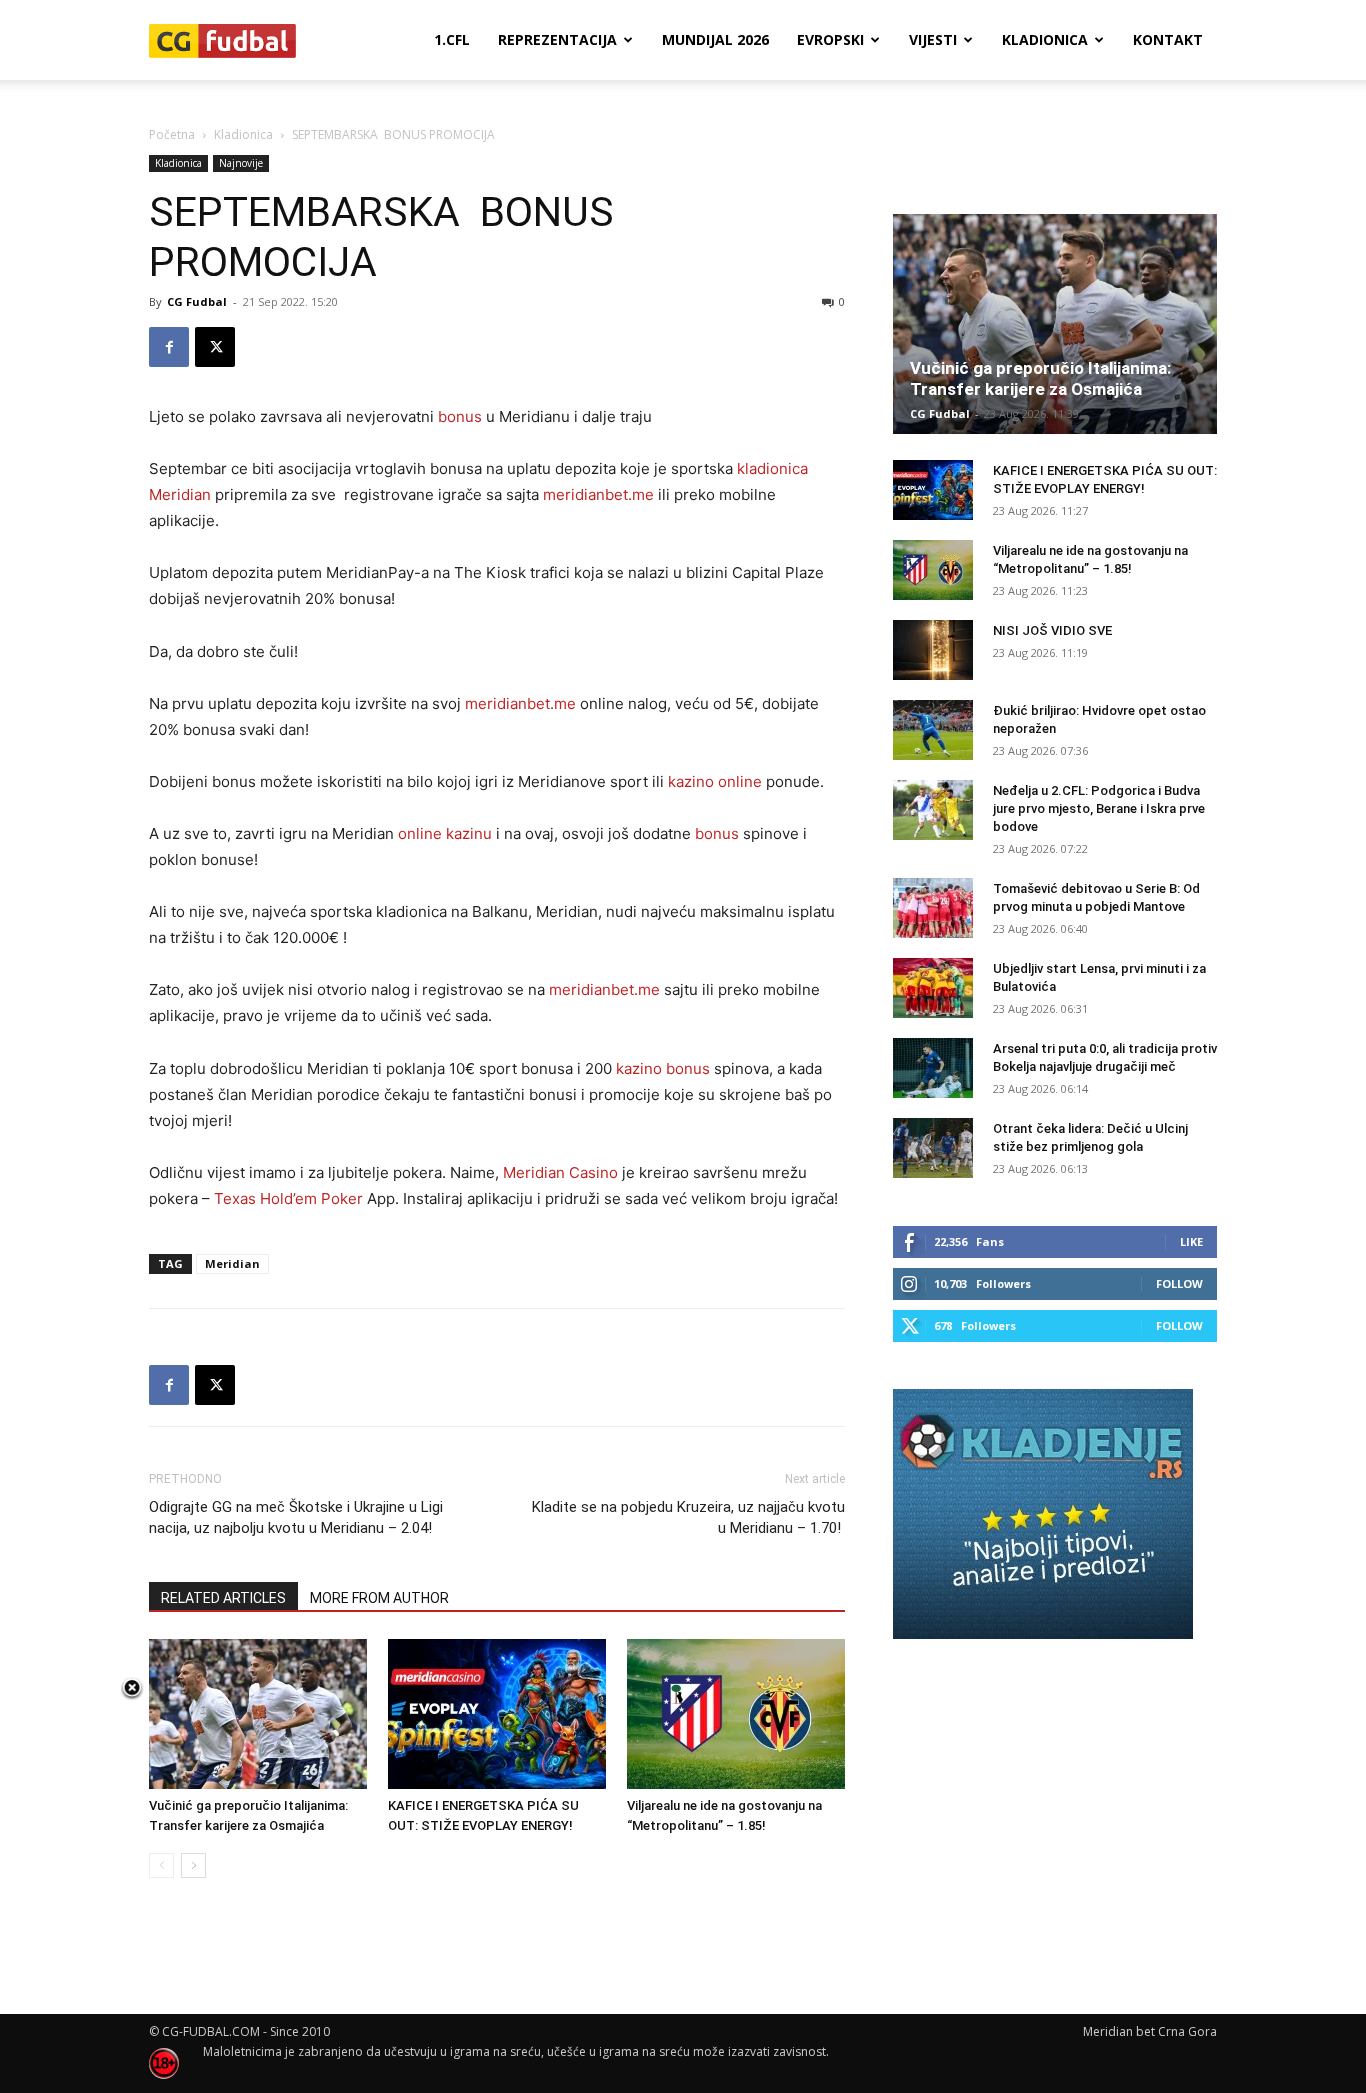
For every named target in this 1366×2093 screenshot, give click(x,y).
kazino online (715, 781)
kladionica (772, 468)
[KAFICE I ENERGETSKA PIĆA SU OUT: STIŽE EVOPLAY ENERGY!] (497, 1714)
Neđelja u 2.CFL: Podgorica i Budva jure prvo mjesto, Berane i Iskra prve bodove (1099, 808)
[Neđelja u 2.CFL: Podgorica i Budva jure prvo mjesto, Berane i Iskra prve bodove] (933, 810)
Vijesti (933, 39)
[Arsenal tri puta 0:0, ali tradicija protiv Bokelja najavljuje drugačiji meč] (933, 1068)
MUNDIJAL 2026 (715, 39)
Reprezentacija (557, 39)
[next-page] (193, 1865)
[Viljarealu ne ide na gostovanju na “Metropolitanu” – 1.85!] (736, 1714)
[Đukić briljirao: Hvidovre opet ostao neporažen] (933, 730)
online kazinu (445, 833)
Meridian (180, 494)
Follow (1179, 1283)
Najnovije (241, 163)
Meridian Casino (560, 1172)
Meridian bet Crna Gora (1150, 2031)
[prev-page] (161, 1865)
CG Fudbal (197, 301)
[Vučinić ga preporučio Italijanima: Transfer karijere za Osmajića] (258, 1714)
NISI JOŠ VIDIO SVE (1052, 630)
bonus (460, 416)
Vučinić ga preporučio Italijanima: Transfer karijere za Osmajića (1040, 378)
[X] (215, 347)
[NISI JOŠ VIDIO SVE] (933, 650)
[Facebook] (169, 347)
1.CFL (452, 39)
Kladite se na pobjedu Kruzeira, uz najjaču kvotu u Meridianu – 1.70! (688, 1517)
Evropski (830, 39)
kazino (639, 1068)
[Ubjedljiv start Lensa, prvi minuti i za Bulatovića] (933, 988)
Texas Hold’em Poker (288, 1198)
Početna (172, 134)
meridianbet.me (598, 494)
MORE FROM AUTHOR (379, 1598)
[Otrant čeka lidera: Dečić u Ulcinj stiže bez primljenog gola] (933, 1148)
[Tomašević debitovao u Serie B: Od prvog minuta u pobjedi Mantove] (933, 908)
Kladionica (1045, 39)
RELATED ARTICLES (223, 1598)
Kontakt (1168, 39)
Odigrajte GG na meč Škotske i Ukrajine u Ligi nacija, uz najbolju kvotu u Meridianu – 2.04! (296, 1517)
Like (1191, 1241)
